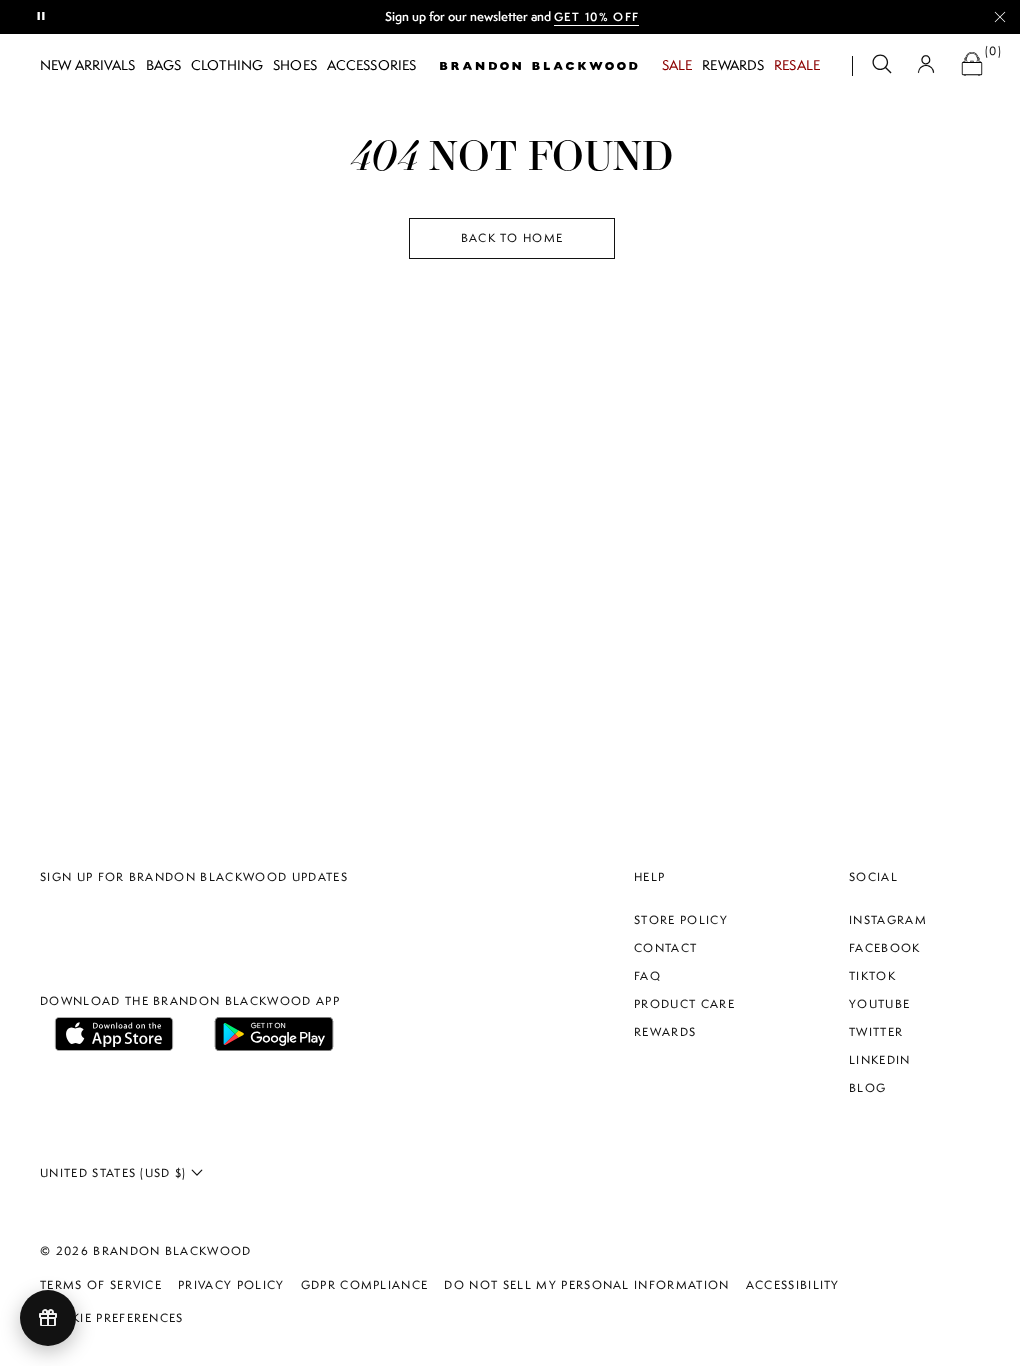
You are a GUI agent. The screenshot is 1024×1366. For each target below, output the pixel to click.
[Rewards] (48, 1318)
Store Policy (681, 920)
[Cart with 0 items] (972, 66)
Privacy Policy (231, 1285)
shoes (295, 65)
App (629, 17)
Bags (164, 65)
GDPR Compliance (365, 1285)
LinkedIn (880, 1060)
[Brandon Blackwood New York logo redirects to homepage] (539, 66)
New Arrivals (88, 65)
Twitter (876, 1032)
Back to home (512, 238)
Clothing (227, 65)
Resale (797, 65)
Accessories (371, 65)
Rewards (733, 65)
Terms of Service (101, 1285)
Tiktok (872, 976)
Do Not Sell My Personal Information (586, 1285)
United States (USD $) (115, 1173)
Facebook (885, 948)
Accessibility (793, 1285)
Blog (867, 1088)
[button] (882, 66)
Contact (665, 948)
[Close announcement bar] (1000, 17)
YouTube (879, 1004)
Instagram (888, 920)
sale (677, 65)
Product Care (684, 1004)
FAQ (647, 976)
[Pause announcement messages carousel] (42, 17)
